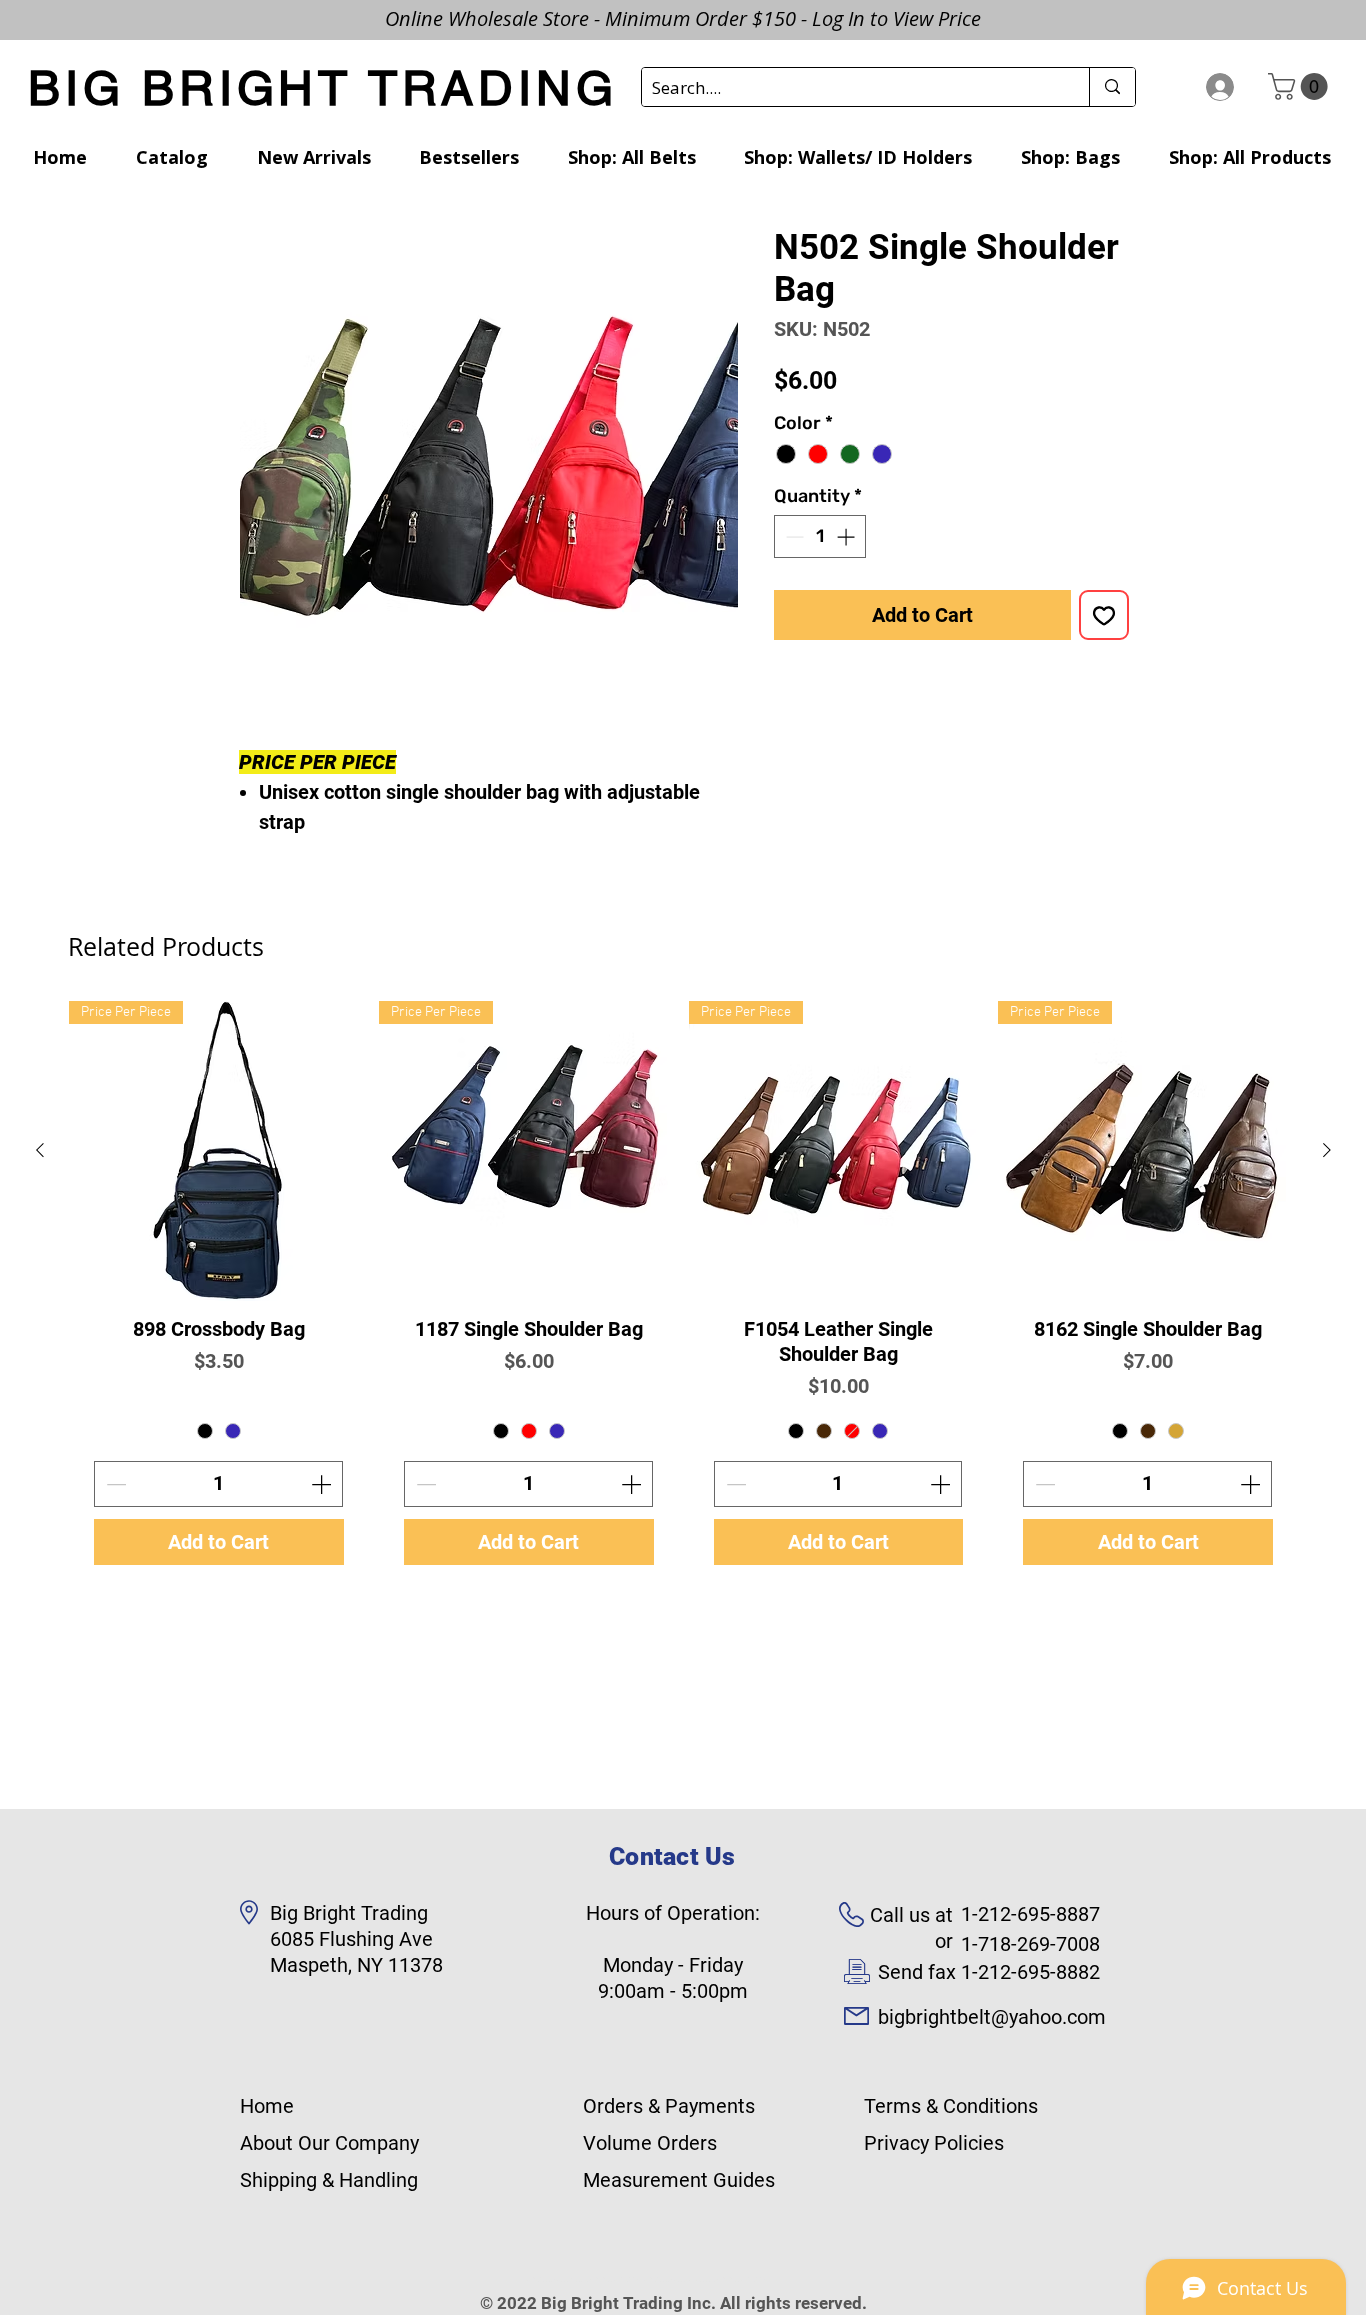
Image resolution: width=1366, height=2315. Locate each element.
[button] (1301, 86)
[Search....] (1112, 87)
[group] (683, 1295)
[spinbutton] (820, 536)
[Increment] (847, 536)
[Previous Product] (40, 1150)
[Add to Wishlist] (1104, 615)
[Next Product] (1327, 1150)
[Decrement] (792, 536)
